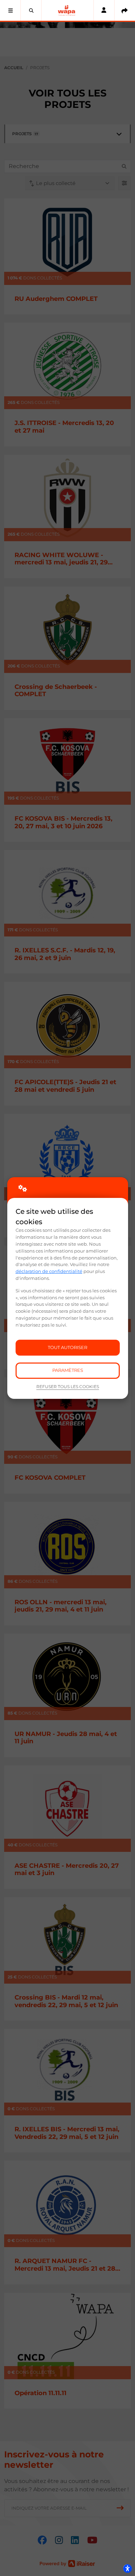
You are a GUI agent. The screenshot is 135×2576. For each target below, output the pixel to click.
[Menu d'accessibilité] (127, 2568)
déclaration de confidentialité (49, 1271)
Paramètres (68, 1370)
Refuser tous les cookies (68, 1387)
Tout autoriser (67, 1347)
